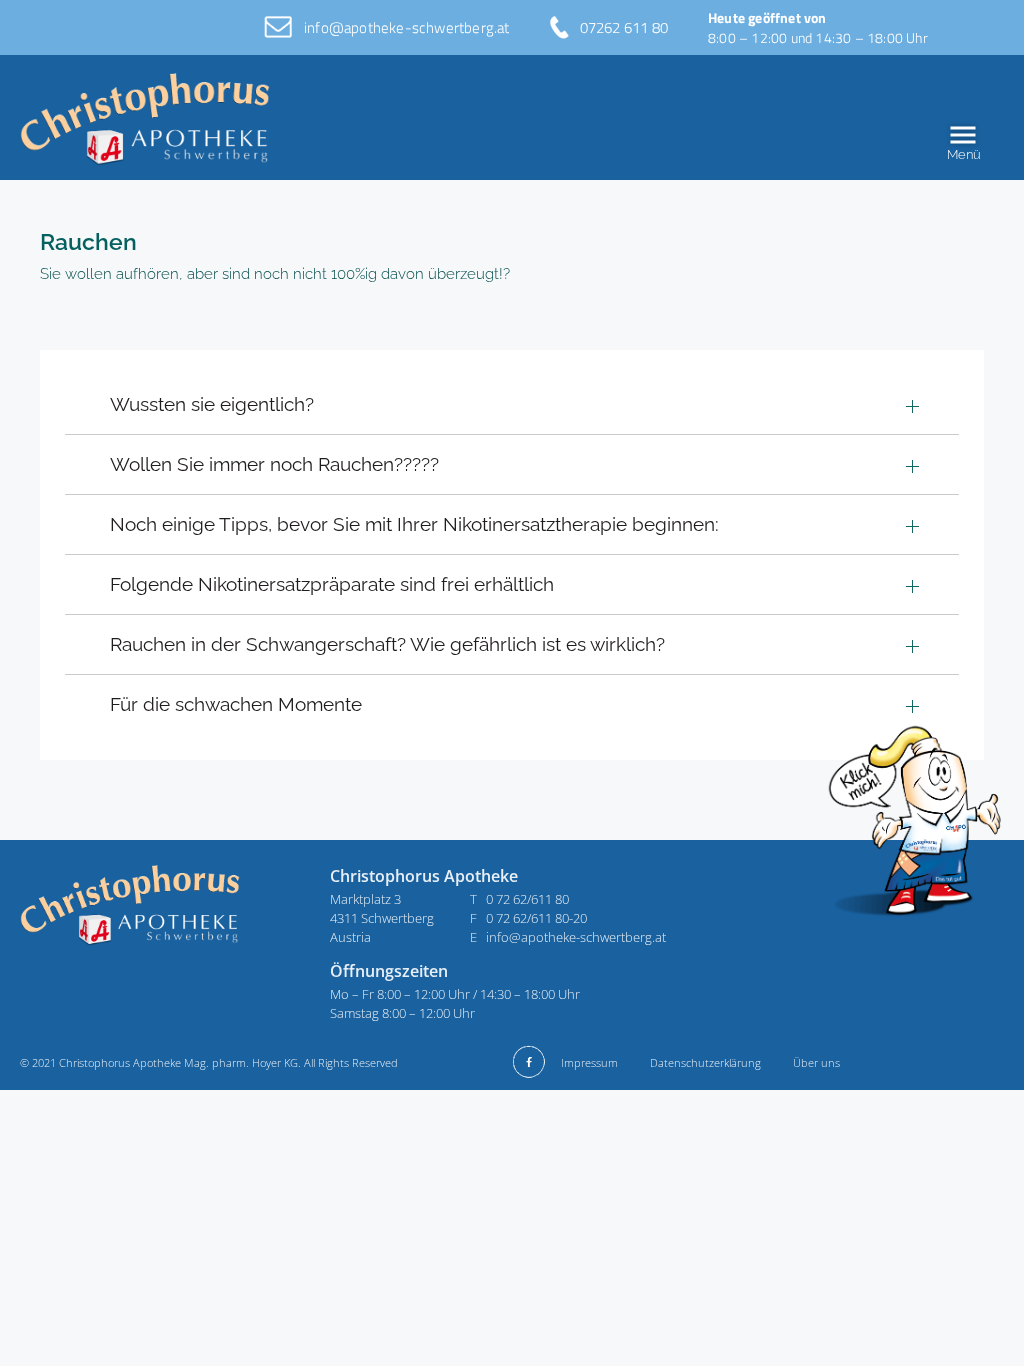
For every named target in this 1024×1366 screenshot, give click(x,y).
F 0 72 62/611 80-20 (528, 918)
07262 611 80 (624, 27)
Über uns (816, 1062)
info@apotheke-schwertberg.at (407, 27)
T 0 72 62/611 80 (519, 899)
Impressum (589, 1062)
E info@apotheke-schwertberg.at (568, 937)
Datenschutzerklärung (705, 1062)
